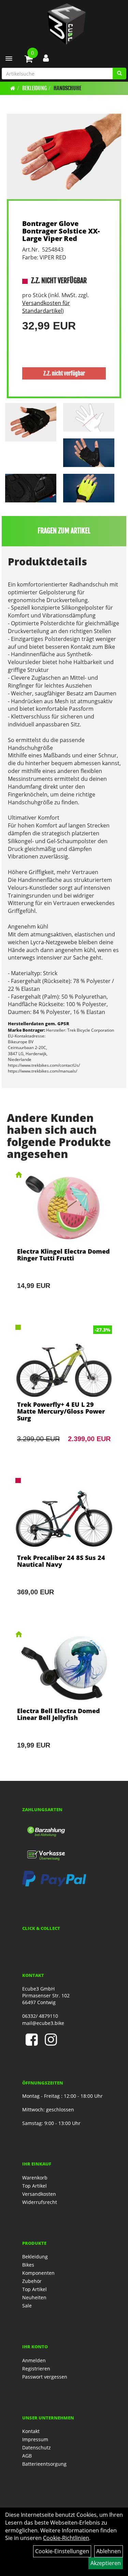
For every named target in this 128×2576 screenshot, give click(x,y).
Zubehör (32, 2281)
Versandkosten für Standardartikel (46, 307)
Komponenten (38, 2273)
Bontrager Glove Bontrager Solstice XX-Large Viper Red (61, 231)
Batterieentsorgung (44, 2464)
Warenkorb (35, 2178)
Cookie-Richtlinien (66, 2538)
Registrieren (36, 2369)
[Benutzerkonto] (46, 58)
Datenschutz (37, 2448)
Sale (27, 2306)
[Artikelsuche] (119, 74)
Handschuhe (67, 88)
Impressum (35, 2439)
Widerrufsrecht (40, 2202)
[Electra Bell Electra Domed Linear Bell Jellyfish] (64, 1699)
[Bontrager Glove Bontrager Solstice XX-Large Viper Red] (64, 156)
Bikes (28, 2265)
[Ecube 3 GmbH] (67, 24)
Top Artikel (34, 2186)
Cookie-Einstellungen (62, 2551)
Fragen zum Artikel (64, 531)
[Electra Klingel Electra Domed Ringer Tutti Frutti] (64, 1240)
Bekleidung (34, 88)
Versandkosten (39, 2194)
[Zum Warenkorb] (29, 60)
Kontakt (31, 2431)
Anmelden (34, 2360)
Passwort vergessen (45, 2377)
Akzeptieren (106, 2563)
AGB (27, 2456)
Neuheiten (34, 2297)
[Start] (13, 88)
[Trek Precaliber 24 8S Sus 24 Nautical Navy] (64, 1546)
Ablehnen (109, 2551)
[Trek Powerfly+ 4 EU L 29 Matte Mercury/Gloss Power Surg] (64, 1393)
